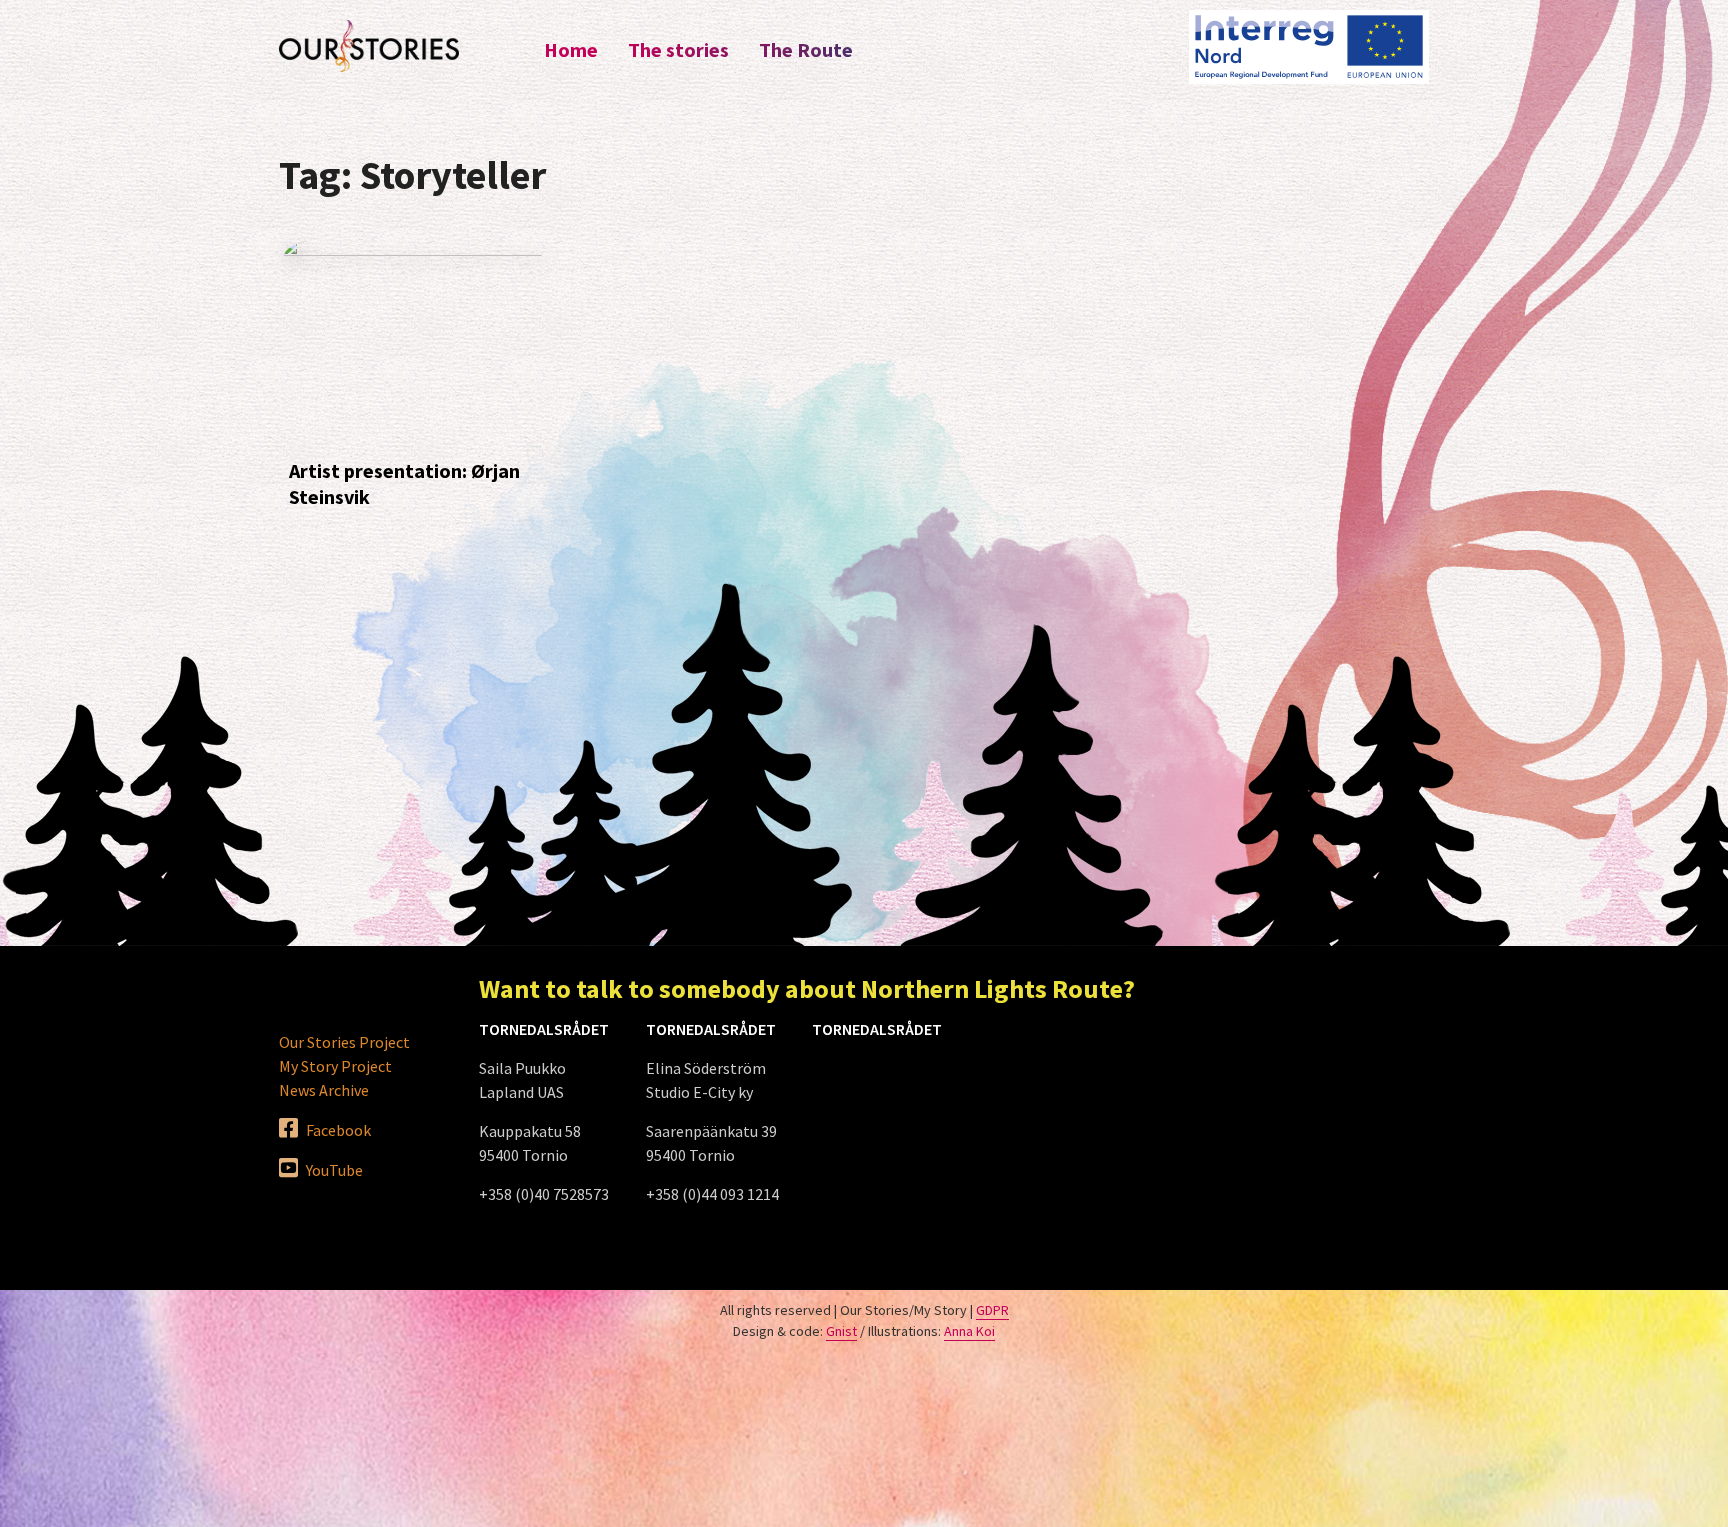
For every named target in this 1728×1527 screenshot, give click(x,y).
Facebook (337, 1130)
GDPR (992, 1310)
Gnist (841, 1331)
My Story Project (335, 1066)
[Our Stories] (369, 46)
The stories (678, 49)
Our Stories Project (344, 1042)
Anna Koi (969, 1331)
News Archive (324, 1090)
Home (571, 49)
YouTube (333, 1170)
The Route (806, 49)
